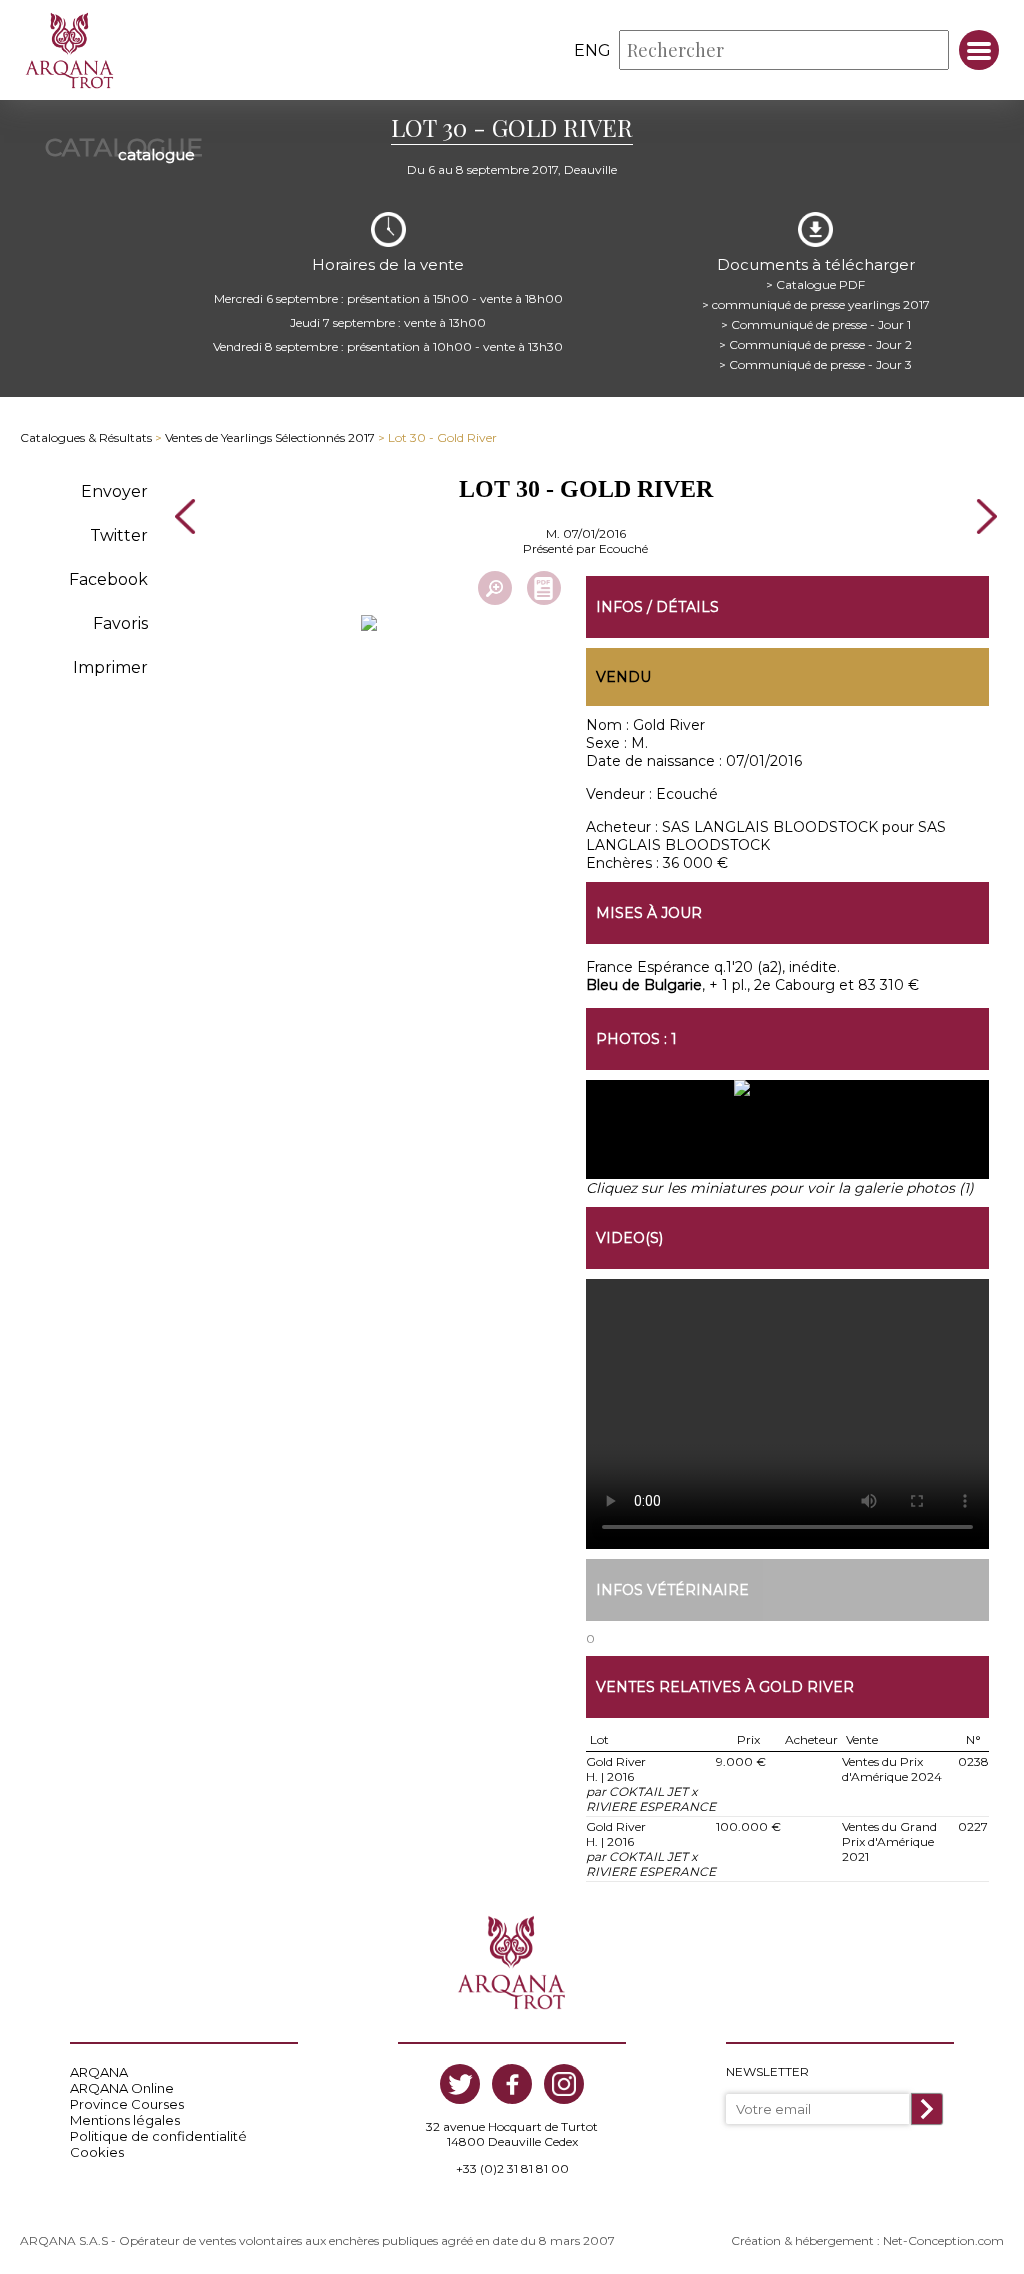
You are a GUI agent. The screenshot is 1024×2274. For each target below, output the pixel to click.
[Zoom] (495, 588)
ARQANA (99, 2072)
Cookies (97, 2152)
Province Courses (127, 2104)
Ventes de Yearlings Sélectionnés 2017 (270, 437)
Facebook (108, 579)
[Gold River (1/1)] (787, 1138)
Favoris (120, 623)
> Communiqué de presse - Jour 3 (815, 364)
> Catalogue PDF (815, 284)
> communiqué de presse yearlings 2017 (816, 304)
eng (592, 50)
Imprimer (110, 667)
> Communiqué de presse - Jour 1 (816, 324)
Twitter (119, 535)
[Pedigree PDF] (544, 588)
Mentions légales (125, 2120)
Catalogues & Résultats (86, 437)
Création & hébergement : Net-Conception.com (867, 2240)
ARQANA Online (122, 2088)
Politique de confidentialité (158, 2136)
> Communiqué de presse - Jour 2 (815, 344)
